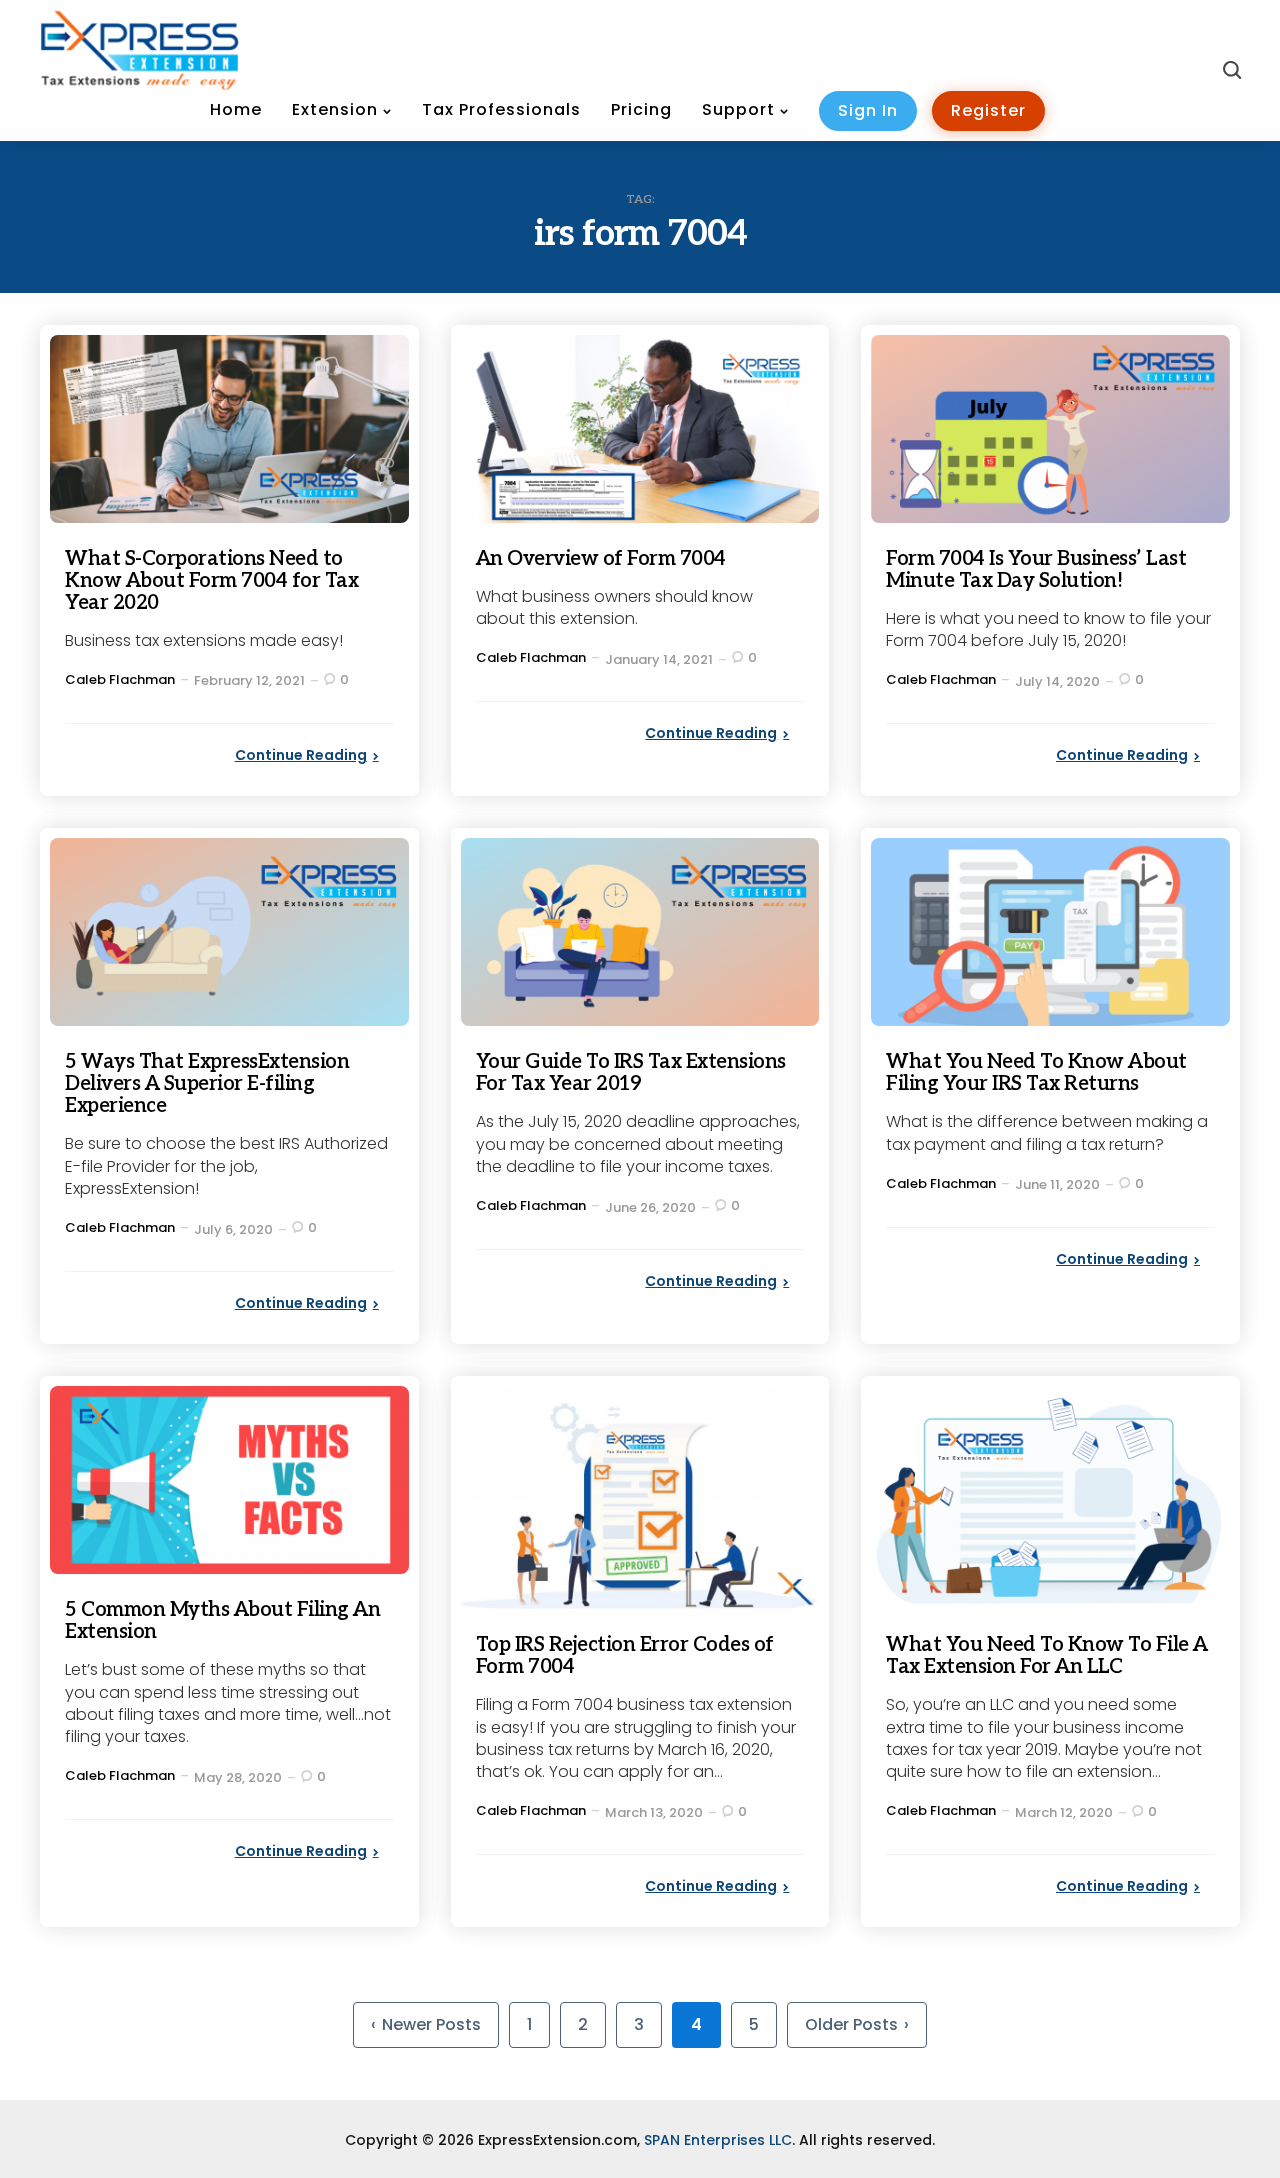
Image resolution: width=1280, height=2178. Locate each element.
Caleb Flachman (120, 679)
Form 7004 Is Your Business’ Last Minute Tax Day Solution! (1036, 570)
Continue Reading (301, 755)
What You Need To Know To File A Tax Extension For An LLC (1047, 1656)
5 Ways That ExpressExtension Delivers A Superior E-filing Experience (207, 1084)
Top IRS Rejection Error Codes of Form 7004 (625, 1656)
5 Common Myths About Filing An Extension (222, 1621)
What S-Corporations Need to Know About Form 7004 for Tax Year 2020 (211, 581)
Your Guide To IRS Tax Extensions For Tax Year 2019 (631, 1073)
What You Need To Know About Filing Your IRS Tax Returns (1036, 1073)
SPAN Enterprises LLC (718, 2140)
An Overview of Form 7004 (601, 559)
